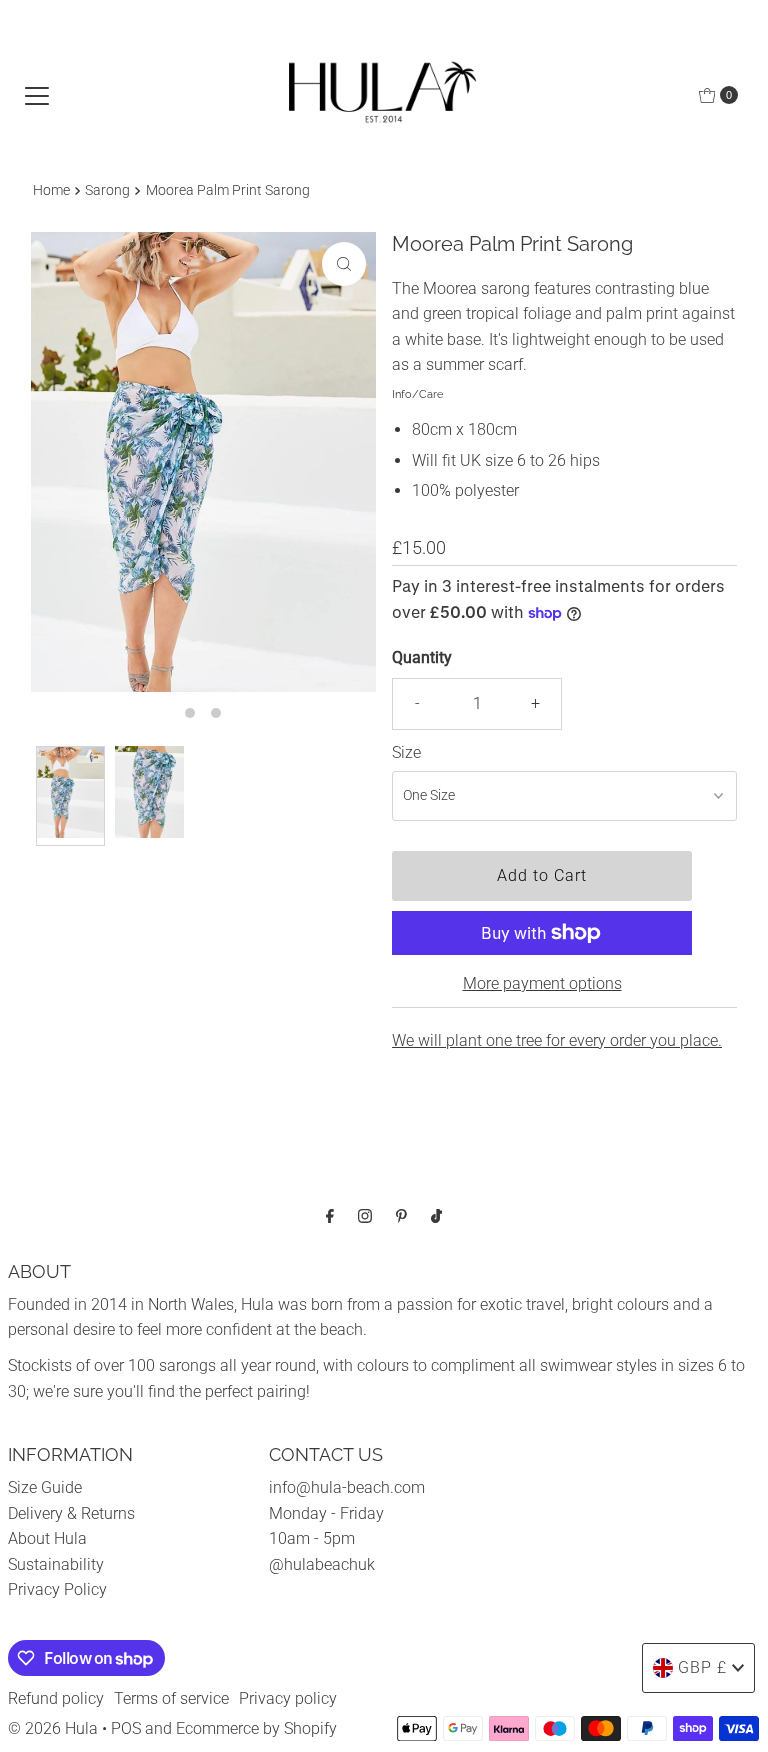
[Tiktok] (436, 1216)
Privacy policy (288, 1698)
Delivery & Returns (71, 1513)
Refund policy (56, 1698)
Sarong (107, 190)
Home (51, 190)
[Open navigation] (37, 95)
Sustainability (56, 1564)
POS (126, 1728)
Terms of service (171, 1698)
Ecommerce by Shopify (256, 1728)
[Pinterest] (401, 1216)
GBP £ (702, 1667)
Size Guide (45, 1487)
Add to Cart (542, 875)
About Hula (47, 1538)
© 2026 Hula (53, 1728)
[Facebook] (330, 1216)
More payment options (542, 983)
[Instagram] (365, 1216)
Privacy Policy (57, 1589)
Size (406, 752)
